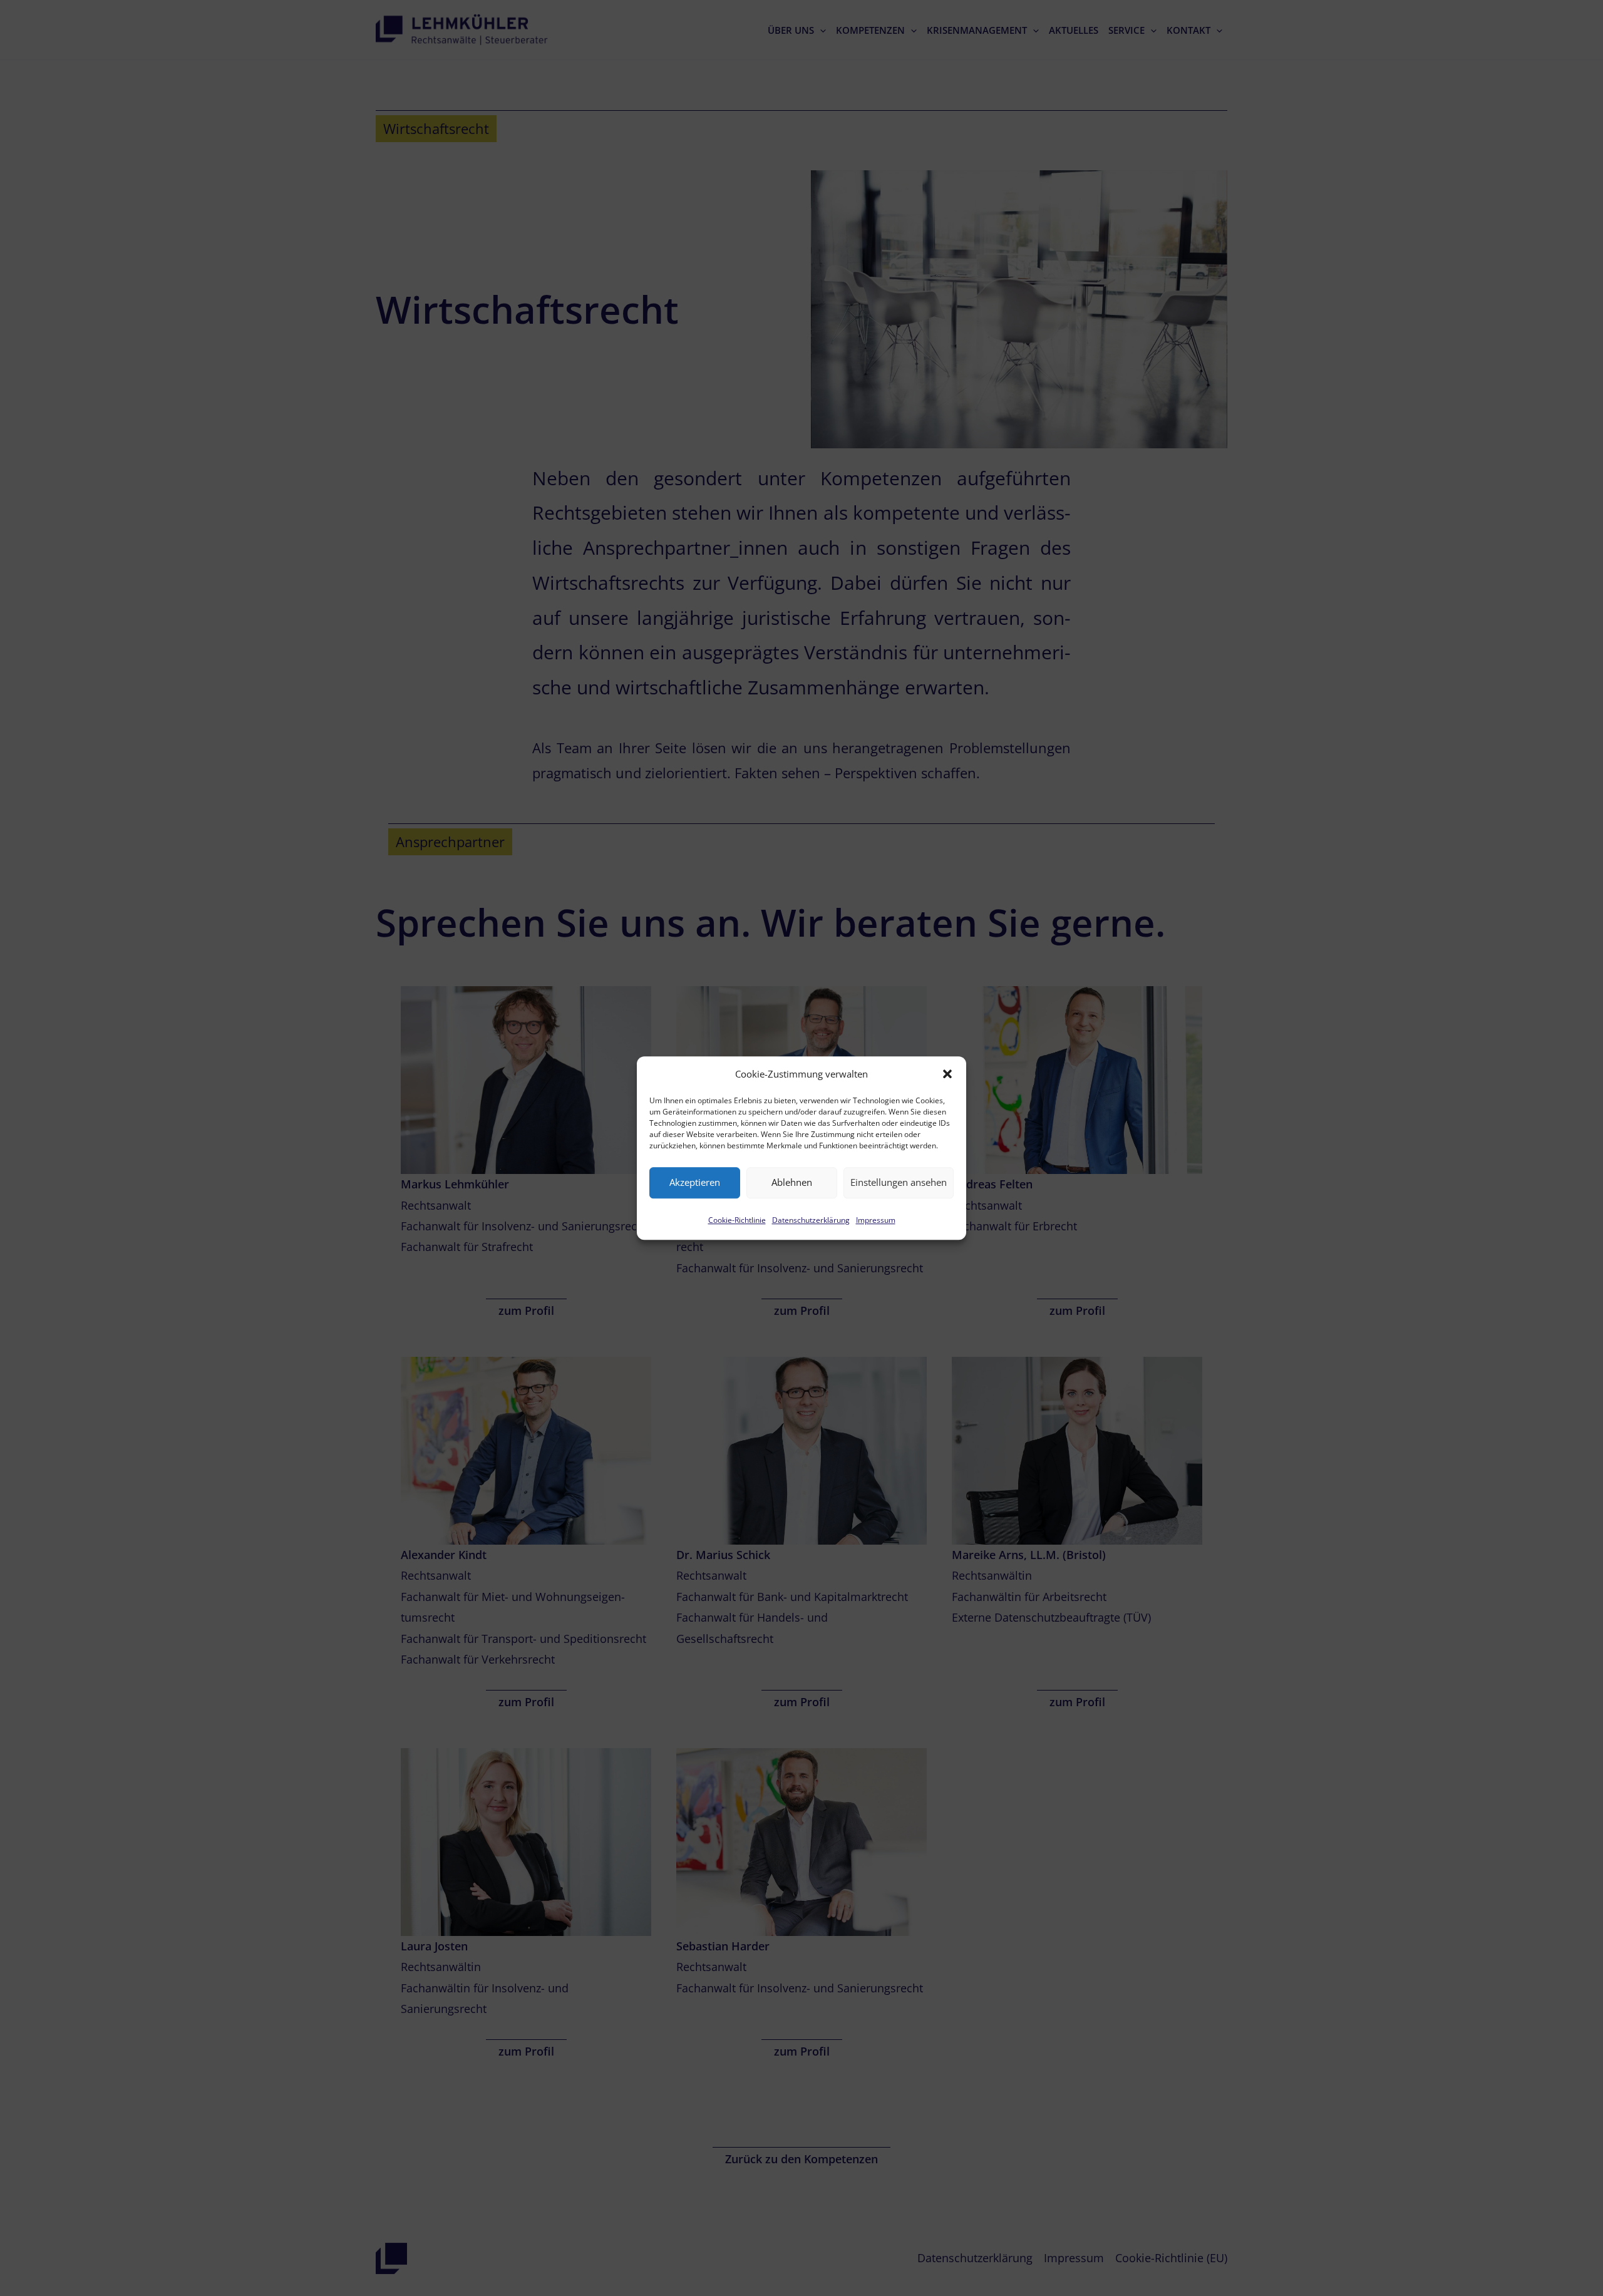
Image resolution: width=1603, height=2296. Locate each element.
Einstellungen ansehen (899, 1183)
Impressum (876, 1220)
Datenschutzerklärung (811, 1220)
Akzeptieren (695, 1183)
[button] (947, 1074)
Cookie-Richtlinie (737, 1220)
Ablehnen (792, 1183)
